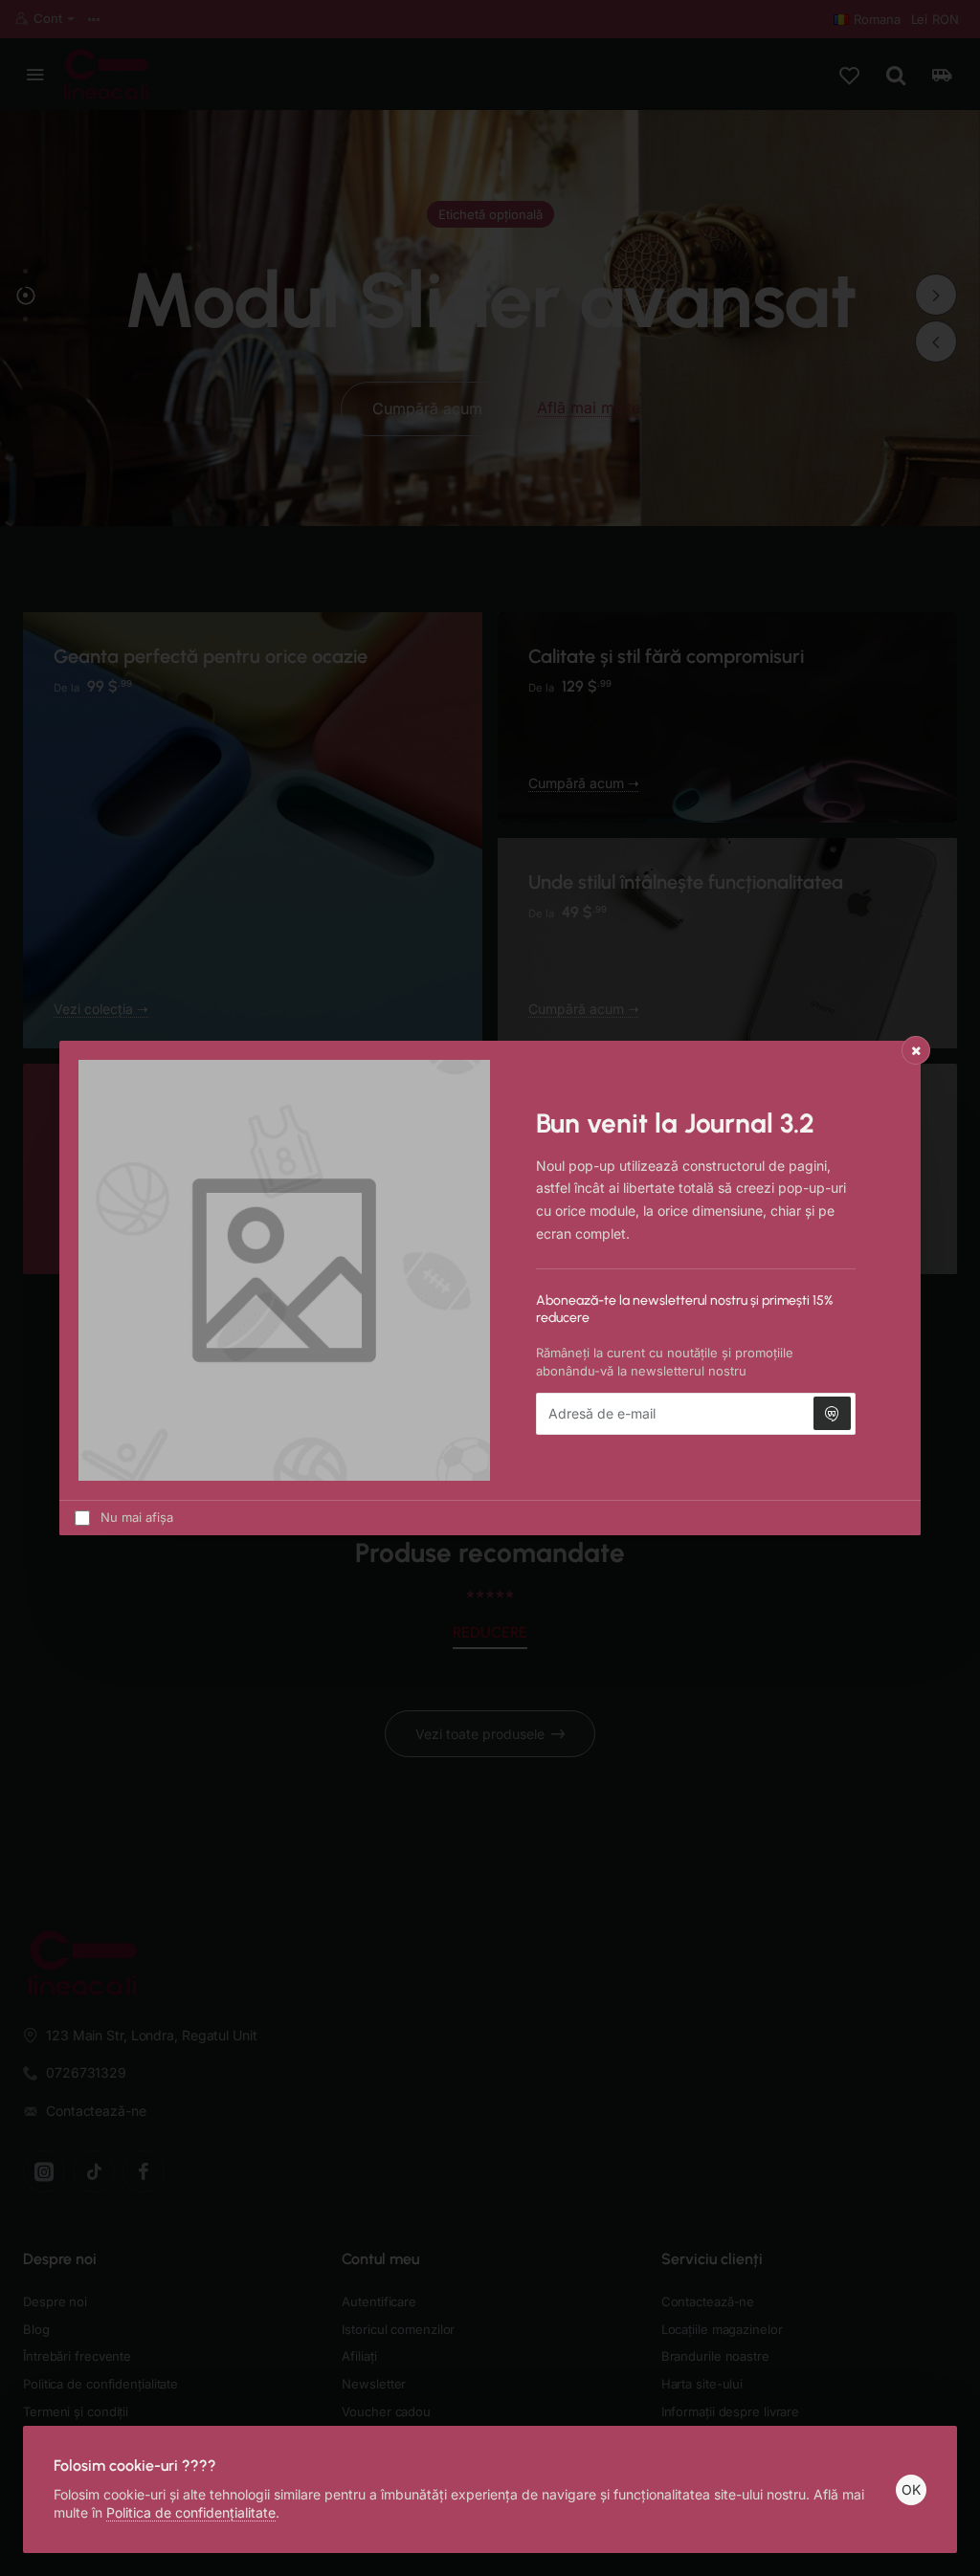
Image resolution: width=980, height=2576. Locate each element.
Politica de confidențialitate (191, 2512)
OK (911, 2489)
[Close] (916, 1050)
